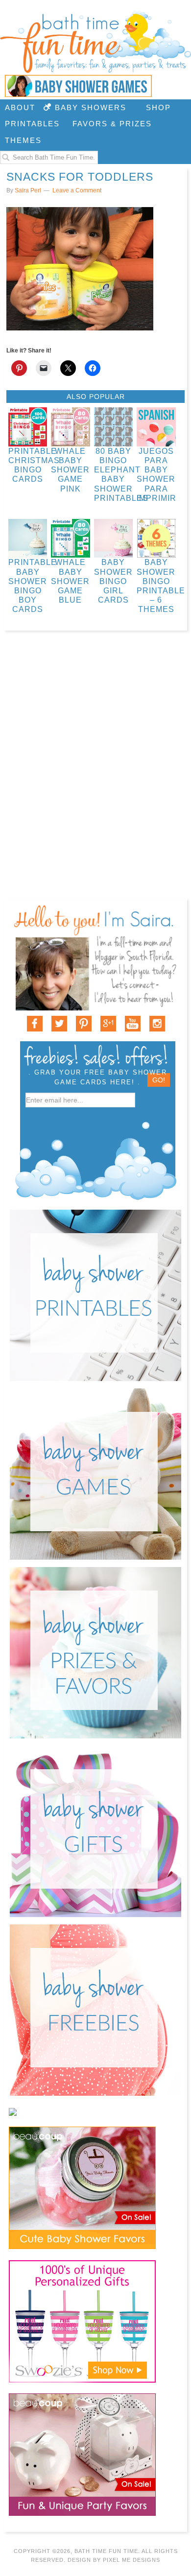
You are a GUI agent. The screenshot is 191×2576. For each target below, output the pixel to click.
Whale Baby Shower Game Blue (70, 581)
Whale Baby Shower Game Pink (70, 470)
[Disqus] (95, 773)
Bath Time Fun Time (95, 42)
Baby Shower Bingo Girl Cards (113, 581)
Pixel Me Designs (131, 2560)
